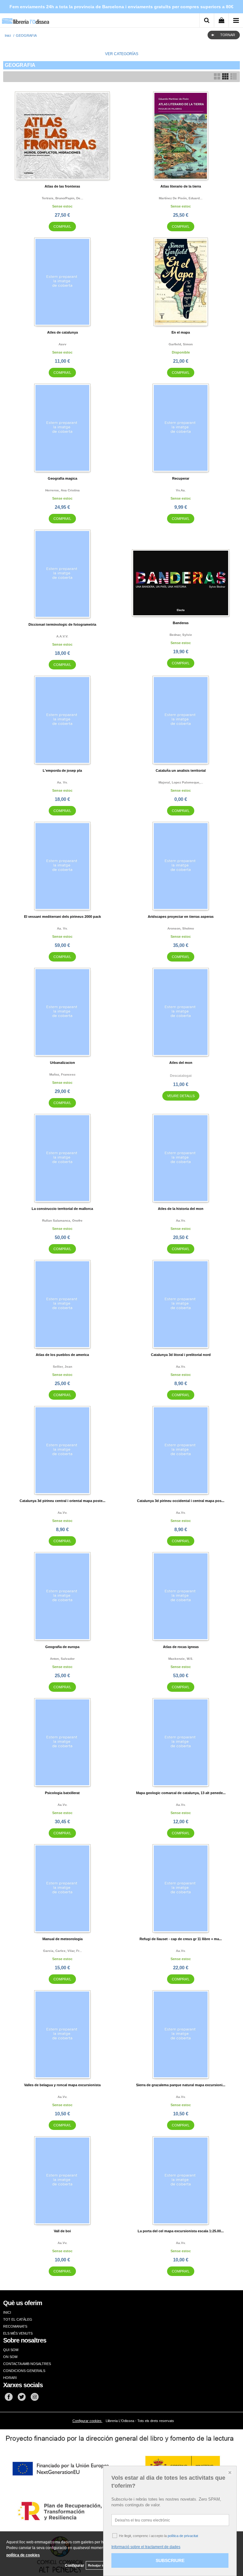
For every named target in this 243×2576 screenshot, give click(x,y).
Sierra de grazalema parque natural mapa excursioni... (181, 2085)
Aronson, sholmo (181, 928)
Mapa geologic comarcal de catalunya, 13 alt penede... (181, 1793)
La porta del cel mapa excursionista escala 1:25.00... (181, 2231)
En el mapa (181, 332)
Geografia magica (62, 478)
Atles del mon (181, 1063)
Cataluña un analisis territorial (181, 770)
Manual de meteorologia (62, 1939)
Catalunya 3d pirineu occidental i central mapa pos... (181, 1501)
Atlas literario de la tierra (181, 186)
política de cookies (23, 2555)
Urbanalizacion (62, 1063)
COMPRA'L (62, 227)
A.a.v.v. (62, 636)
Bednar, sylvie (181, 635)
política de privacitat (183, 2536)
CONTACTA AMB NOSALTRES (27, 2364)
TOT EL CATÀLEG (18, 2319)
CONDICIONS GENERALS (24, 2371)
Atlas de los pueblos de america (62, 1355)
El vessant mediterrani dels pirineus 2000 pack (62, 917)
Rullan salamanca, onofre (62, 1221)
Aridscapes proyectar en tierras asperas (181, 917)
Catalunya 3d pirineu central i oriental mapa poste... (62, 1501)
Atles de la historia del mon (181, 1209)
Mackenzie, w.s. (181, 1659)
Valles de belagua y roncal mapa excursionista (62, 2085)
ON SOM (10, 2357)
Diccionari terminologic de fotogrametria (62, 624)
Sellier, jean (62, 1367)
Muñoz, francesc (62, 1074)
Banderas (181, 623)
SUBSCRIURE (170, 2560)
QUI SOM (11, 2350)
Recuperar (181, 478)
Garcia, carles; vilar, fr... (62, 1951)
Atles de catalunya (62, 332)
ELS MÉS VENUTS (18, 2333)
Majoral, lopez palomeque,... (181, 782)
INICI (7, 2312)
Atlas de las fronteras (62, 186)
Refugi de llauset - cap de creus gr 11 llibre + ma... (181, 1939)
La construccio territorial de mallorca (62, 1209)
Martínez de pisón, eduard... (181, 198)
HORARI (10, 2378)
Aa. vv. (62, 782)
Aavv (62, 344)
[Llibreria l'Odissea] (25, 19)
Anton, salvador (62, 1659)
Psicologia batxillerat (62, 1793)
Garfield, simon (181, 344)
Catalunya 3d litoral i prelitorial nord (181, 1355)
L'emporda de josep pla (62, 770)
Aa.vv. (181, 1221)
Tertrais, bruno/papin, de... (62, 198)
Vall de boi (62, 2231)
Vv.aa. (181, 490)
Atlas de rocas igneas (181, 1647)
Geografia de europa (62, 1647)
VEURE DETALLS (181, 1096)
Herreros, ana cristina (62, 490)
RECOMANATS (15, 2326)
